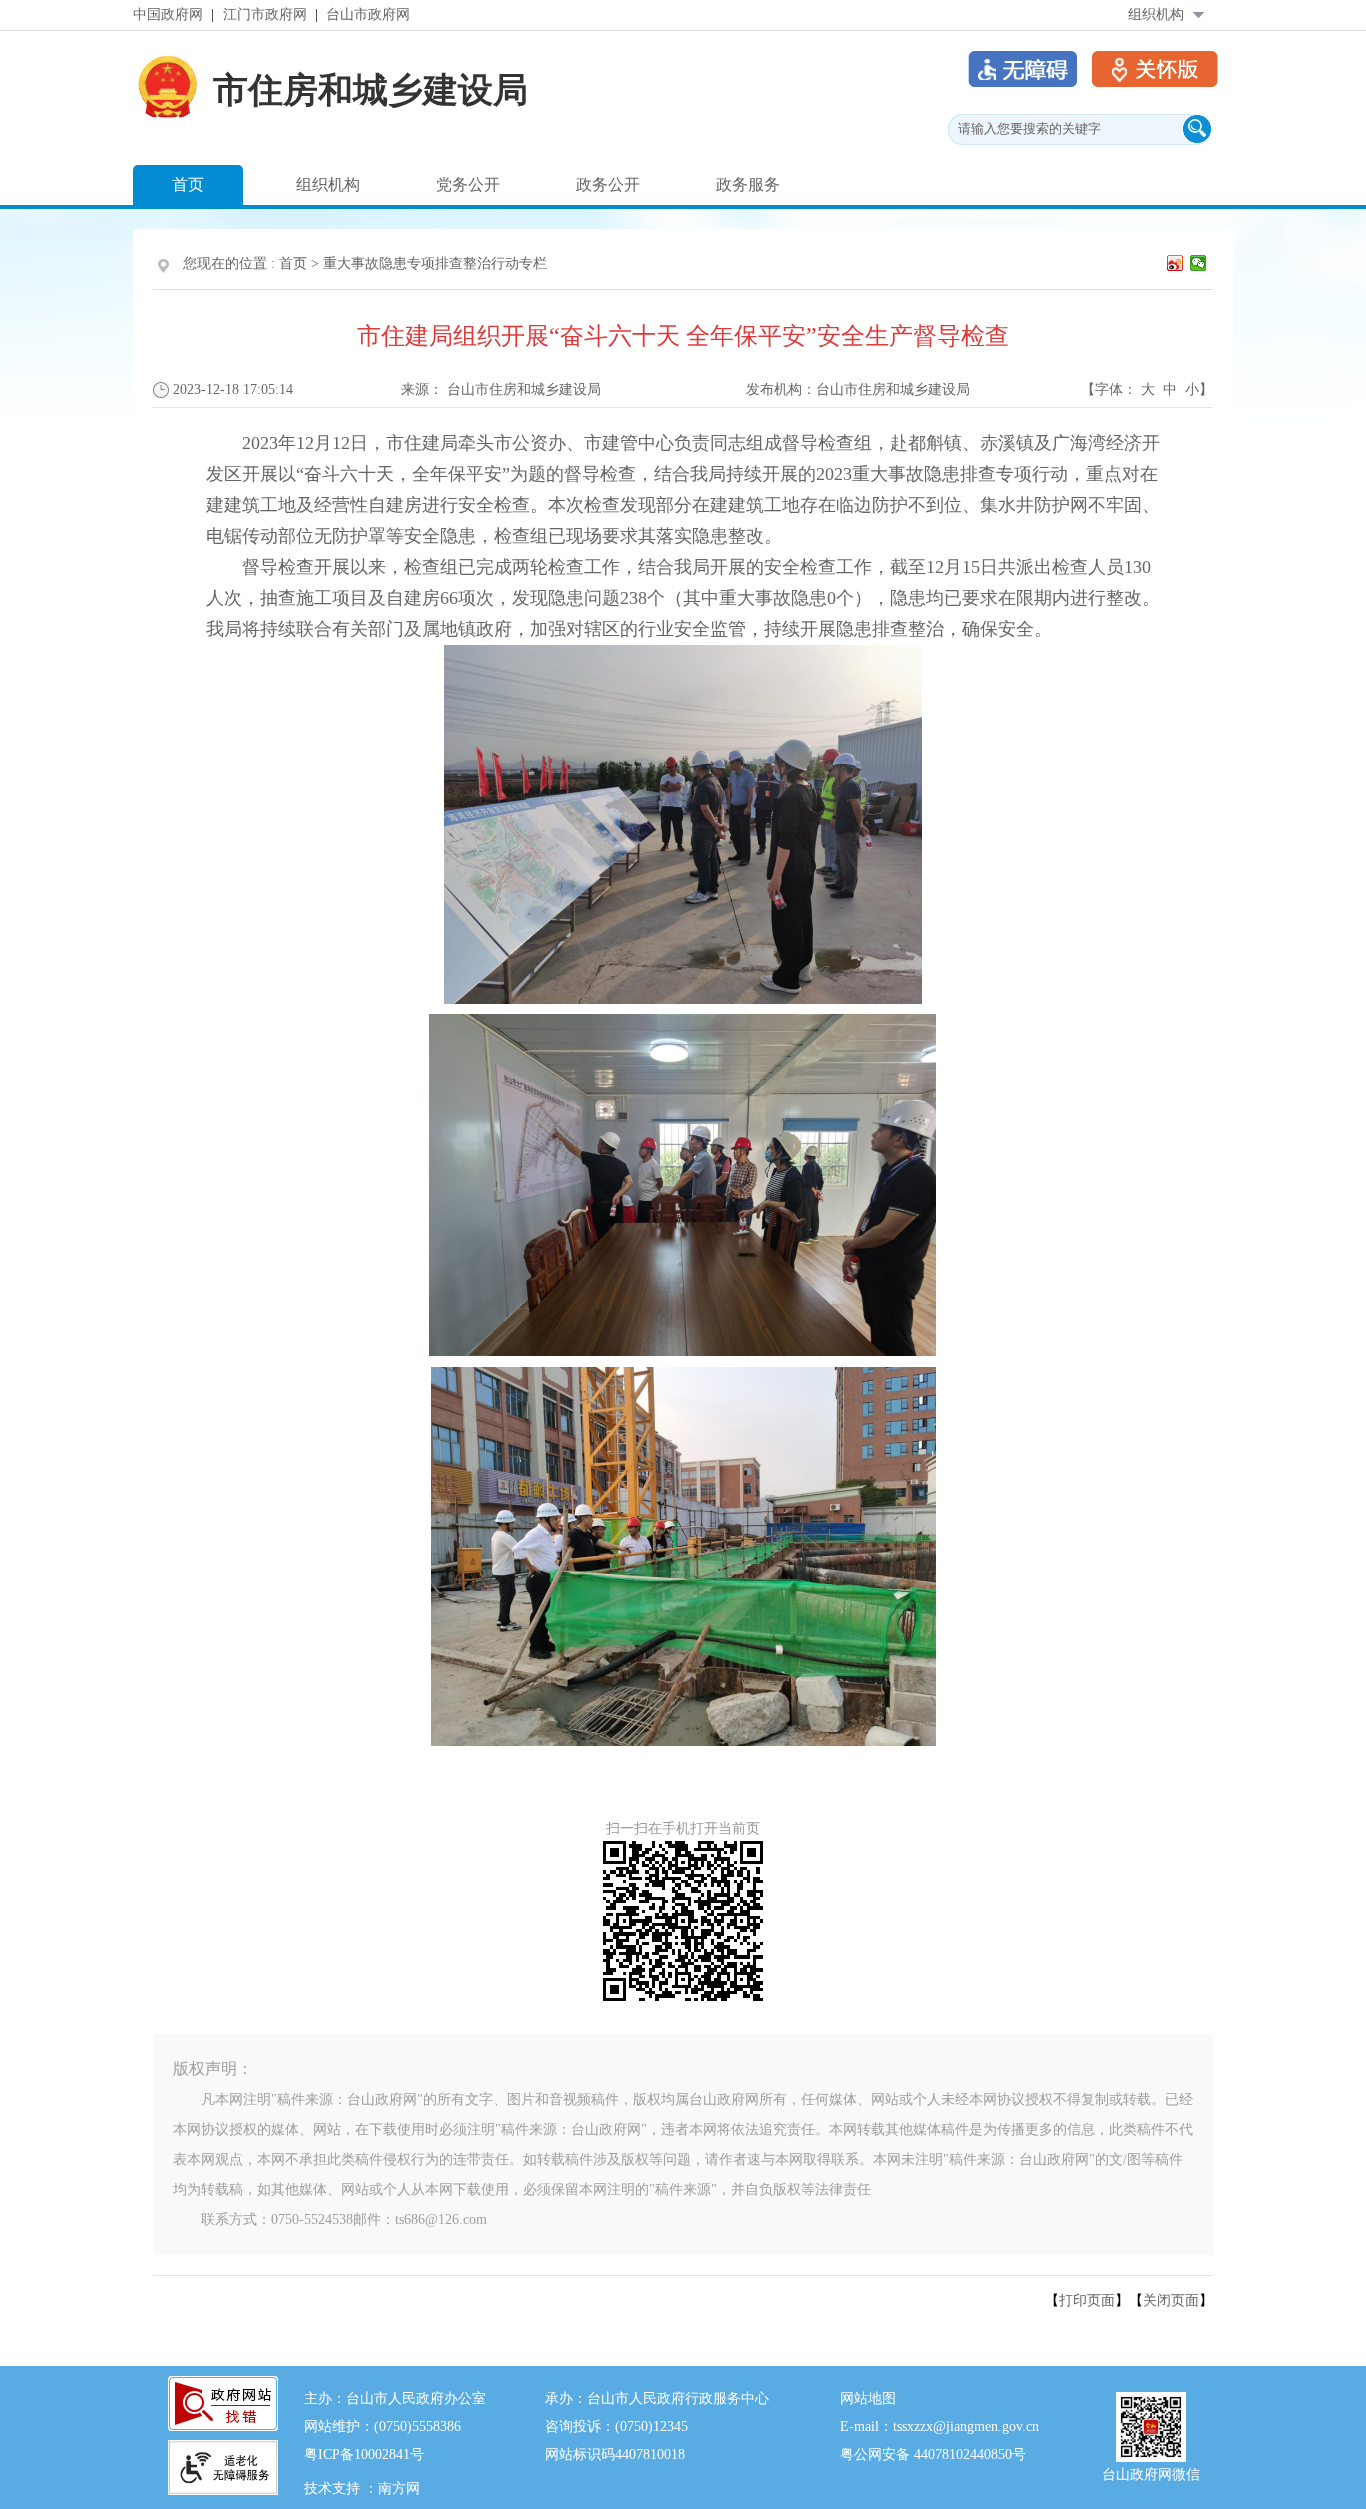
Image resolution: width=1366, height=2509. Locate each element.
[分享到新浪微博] (1175, 263)
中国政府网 (168, 14)
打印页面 (1087, 2300)
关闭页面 (1171, 2300)
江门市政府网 (265, 14)
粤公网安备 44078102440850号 (933, 2454)
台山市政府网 (368, 14)
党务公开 (468, 184)
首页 (188, 184)
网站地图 (868, 2398)
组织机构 (1156, 14)
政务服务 (748, 184)
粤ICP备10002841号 (364, 2454)
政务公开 (608, 184)
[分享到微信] (1198, 263)
